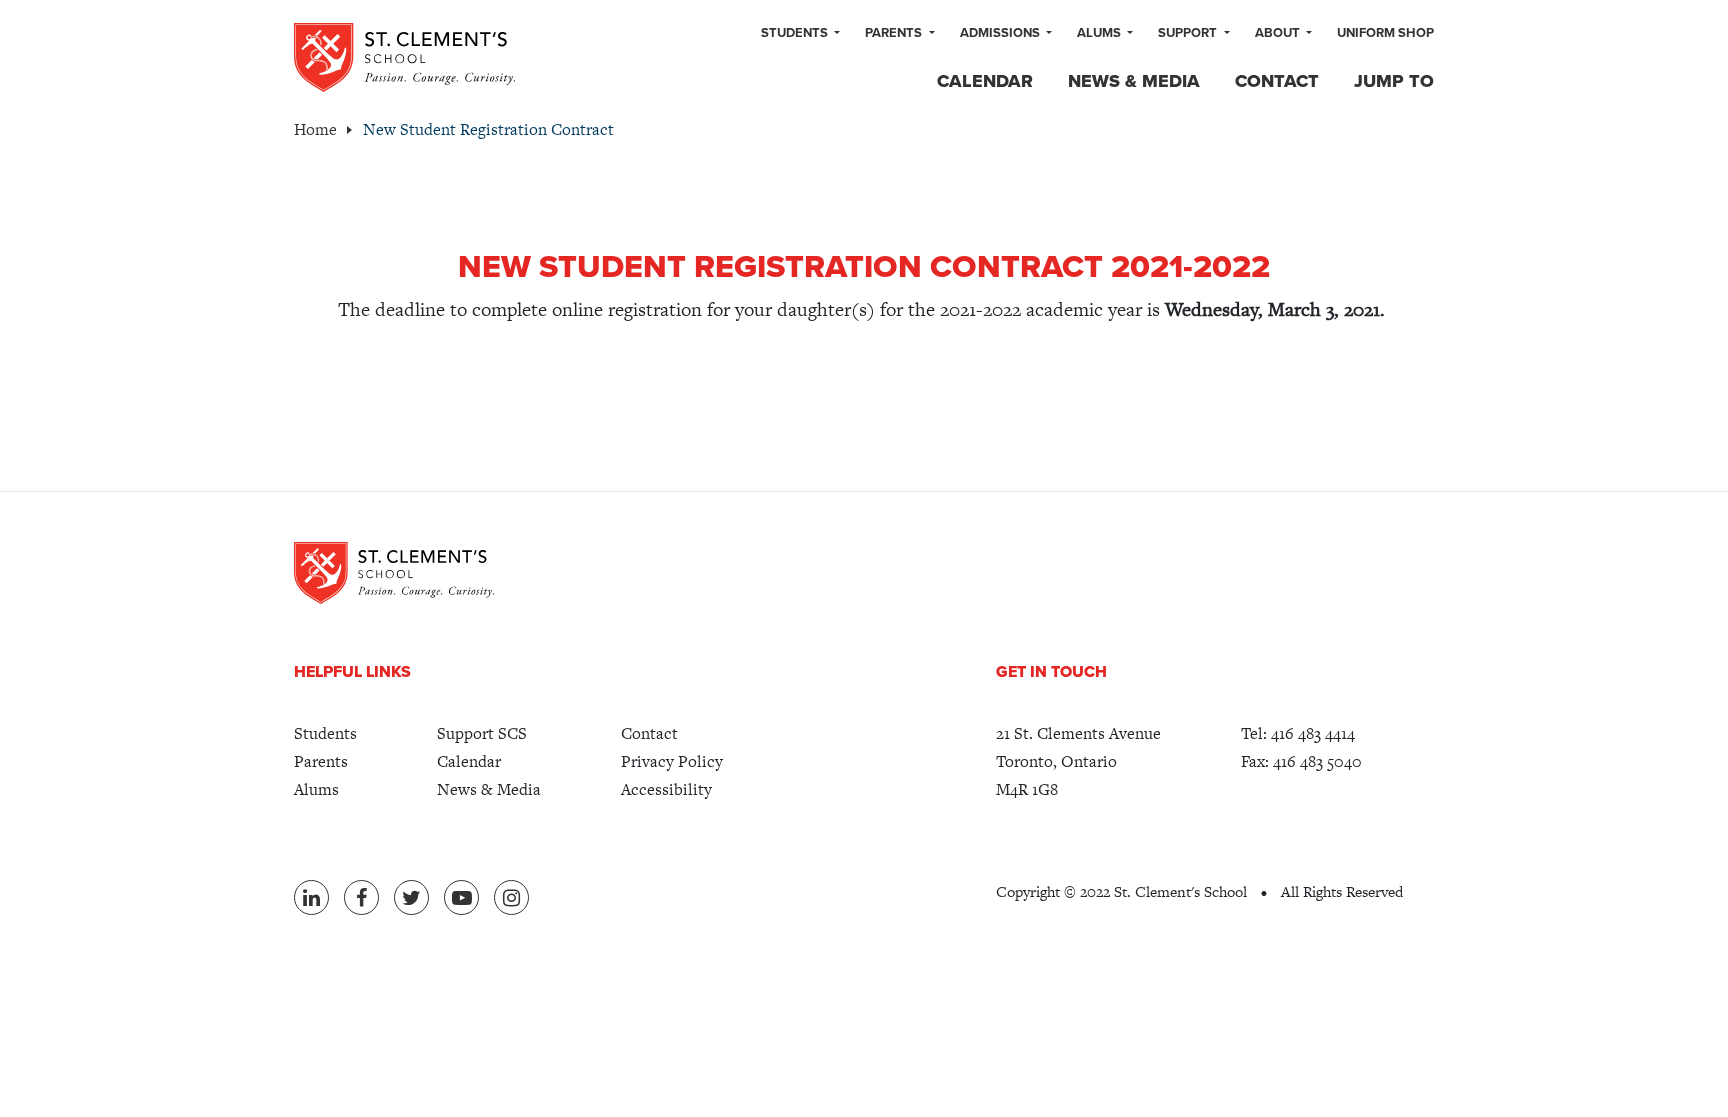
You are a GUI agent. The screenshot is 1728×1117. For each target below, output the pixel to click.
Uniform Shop (1385, 33)
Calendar (985, 81)
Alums (1100, 33)
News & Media (1134, 81)
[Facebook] (361, 897)
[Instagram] (511, 897)
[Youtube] (461, 897)
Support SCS (482, 733)
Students (796, 33)
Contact (1277, 81)
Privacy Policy (672, 761)
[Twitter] (411, 897)
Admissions (1001, 33)
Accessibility (666, 789)
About (1279, 33)
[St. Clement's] (404, 57)
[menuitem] (800, 34)
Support (1189, 33)
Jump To (1394, 81)
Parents (895, 33)
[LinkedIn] (311, 897)
